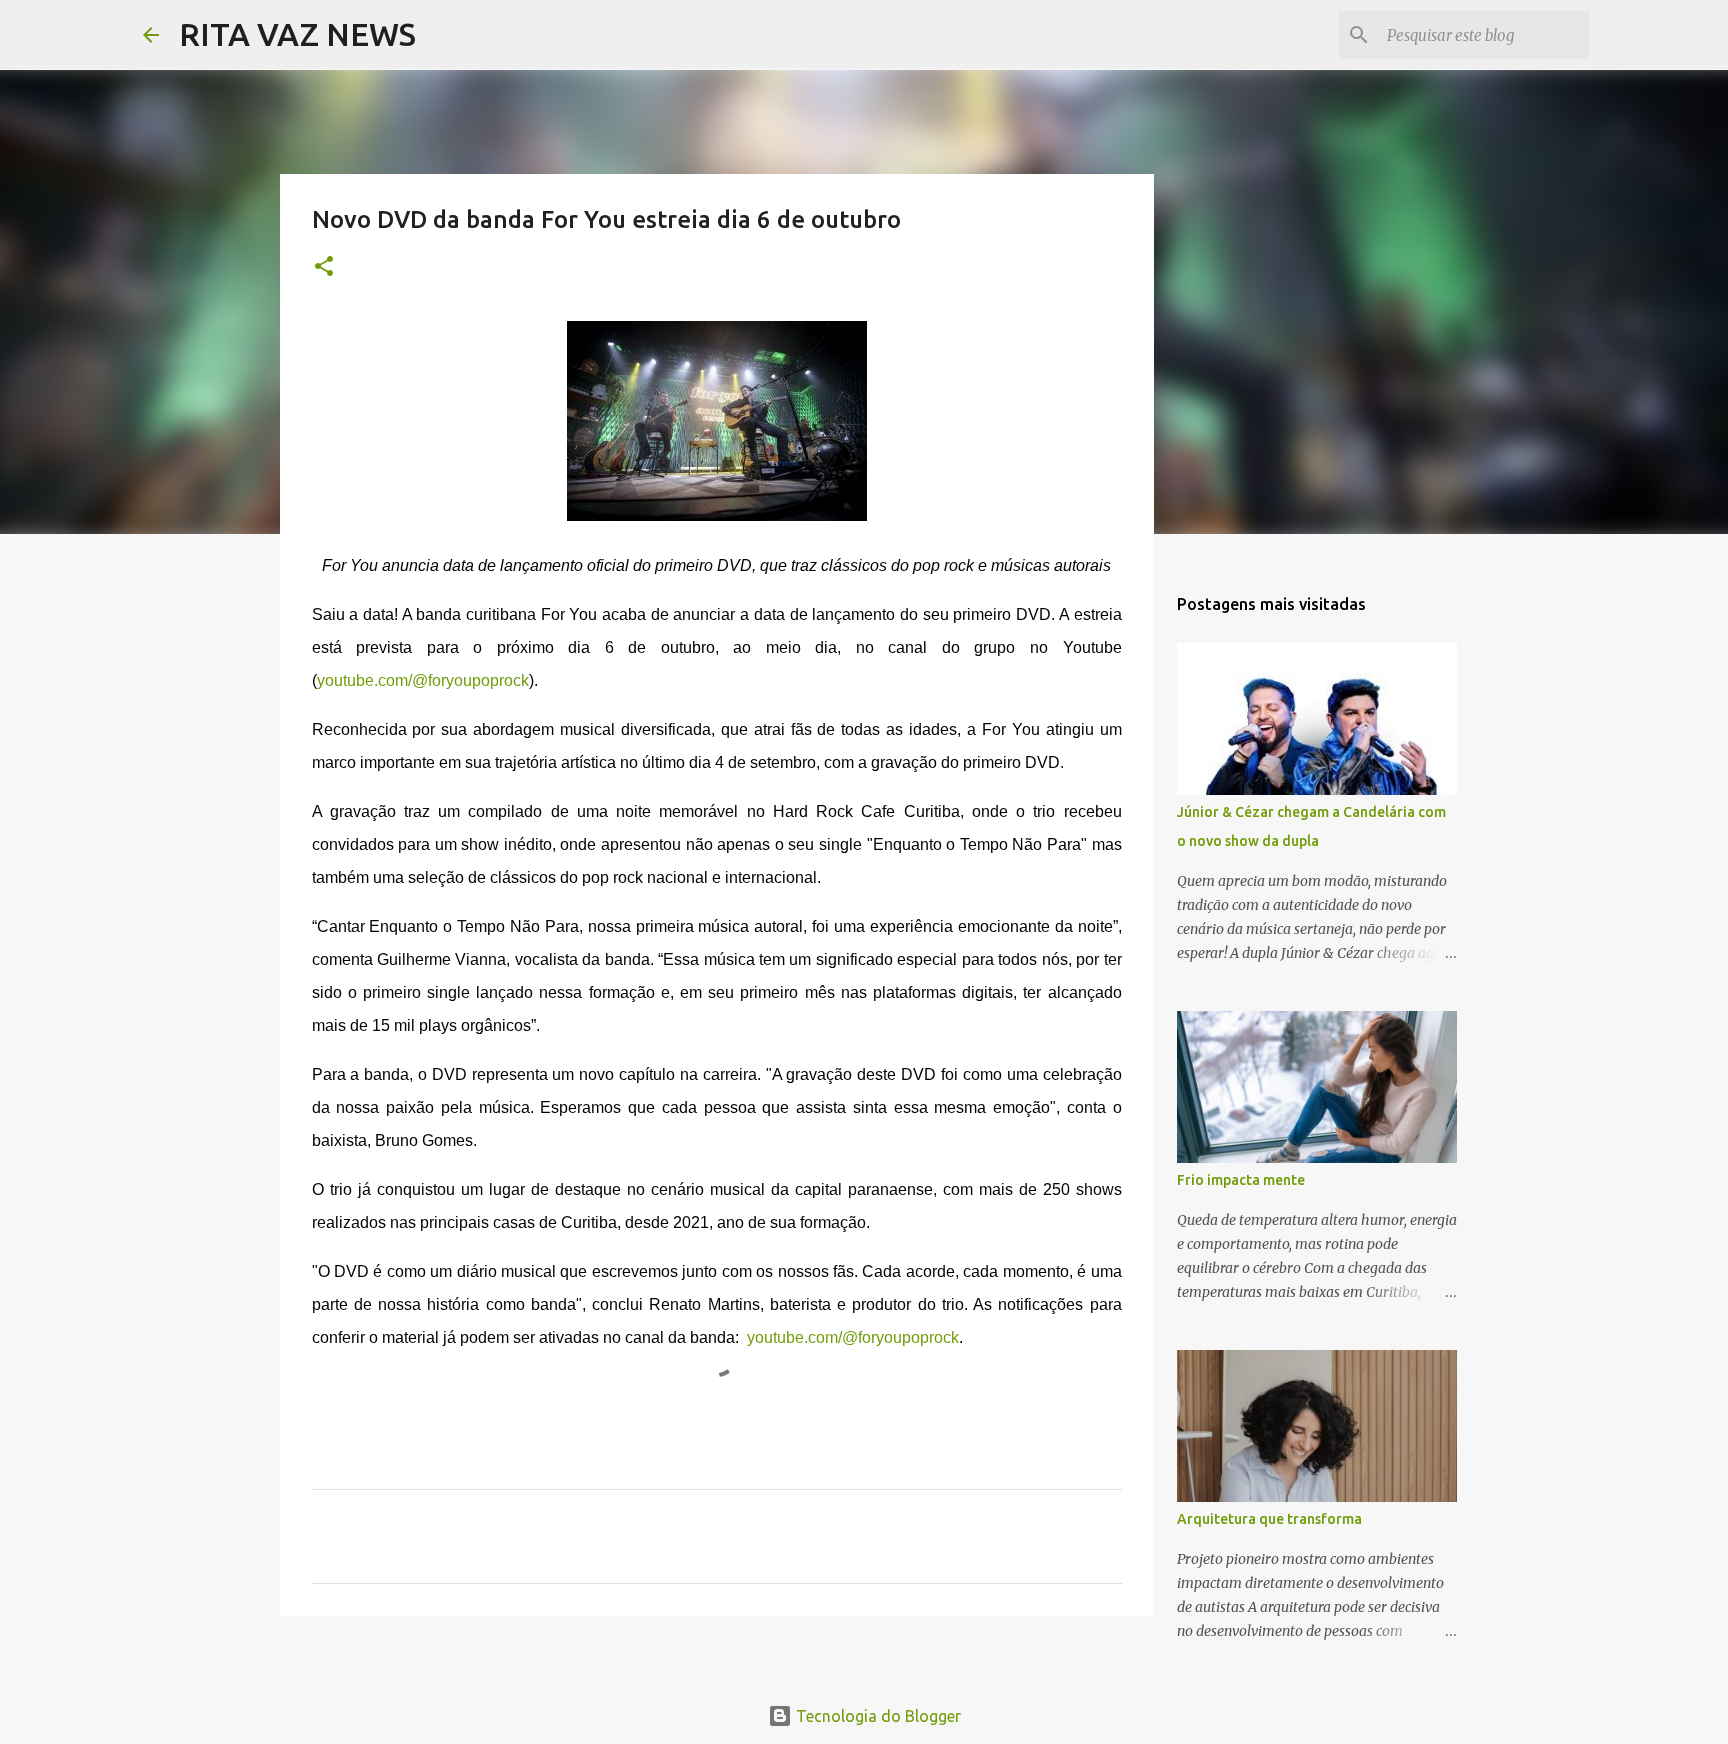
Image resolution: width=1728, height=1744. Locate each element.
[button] (324, 267)
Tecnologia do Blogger (876, 1716)
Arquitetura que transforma (1269, 1519)
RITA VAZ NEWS (297, 34)
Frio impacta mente (1241, 1180)
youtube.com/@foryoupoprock (423, 680)
